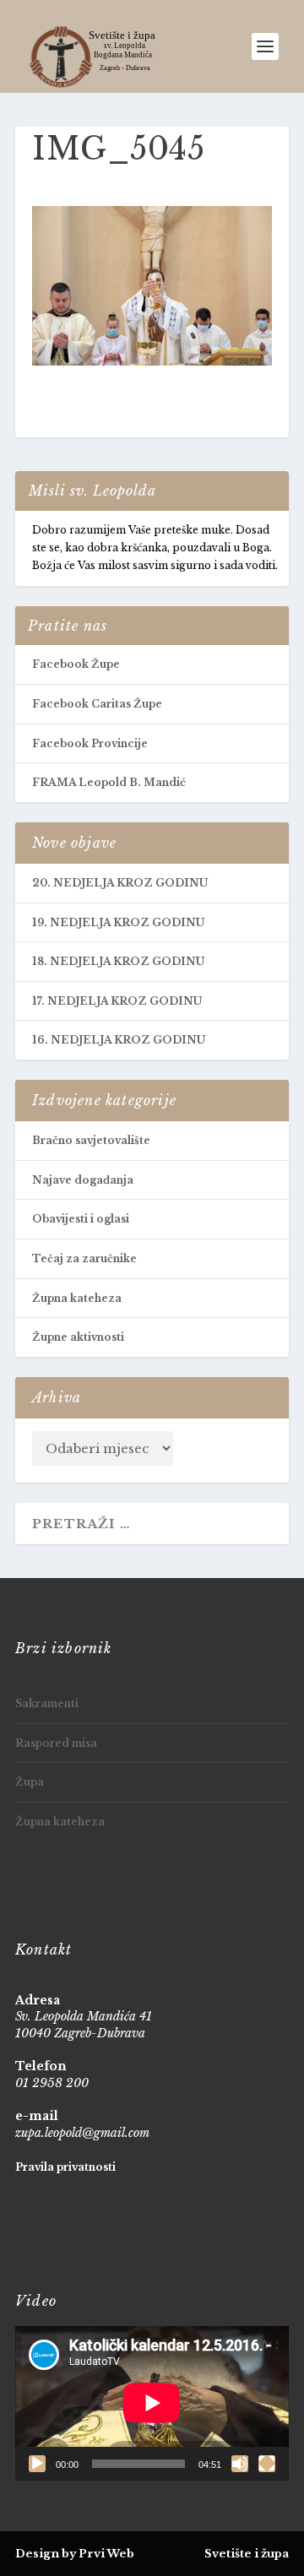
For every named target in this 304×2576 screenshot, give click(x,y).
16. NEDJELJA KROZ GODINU (119, 1040)
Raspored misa (56, 1743)
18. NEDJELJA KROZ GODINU (118, 961)
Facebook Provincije (90, 743)
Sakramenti (47, 1703)
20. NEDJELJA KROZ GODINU (120, 883)
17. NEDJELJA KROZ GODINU (117, 1001)
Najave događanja (83, 1180)
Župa (30, 1782)
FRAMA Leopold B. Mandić (109, 782)
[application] (152, 2403)
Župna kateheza (77, 1298)
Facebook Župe (76, 664)
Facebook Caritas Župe (97, 704)
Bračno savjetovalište (91, 1140)
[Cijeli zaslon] (267, 2464)
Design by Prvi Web (75, 2554)
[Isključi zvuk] (240, 2464)
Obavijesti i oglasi (81, 1219)
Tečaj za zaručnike (84, 1258)
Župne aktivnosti (78, 1337)
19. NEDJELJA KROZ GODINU (118, 922)
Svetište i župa (247, 2554)
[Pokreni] (37, 2464)
